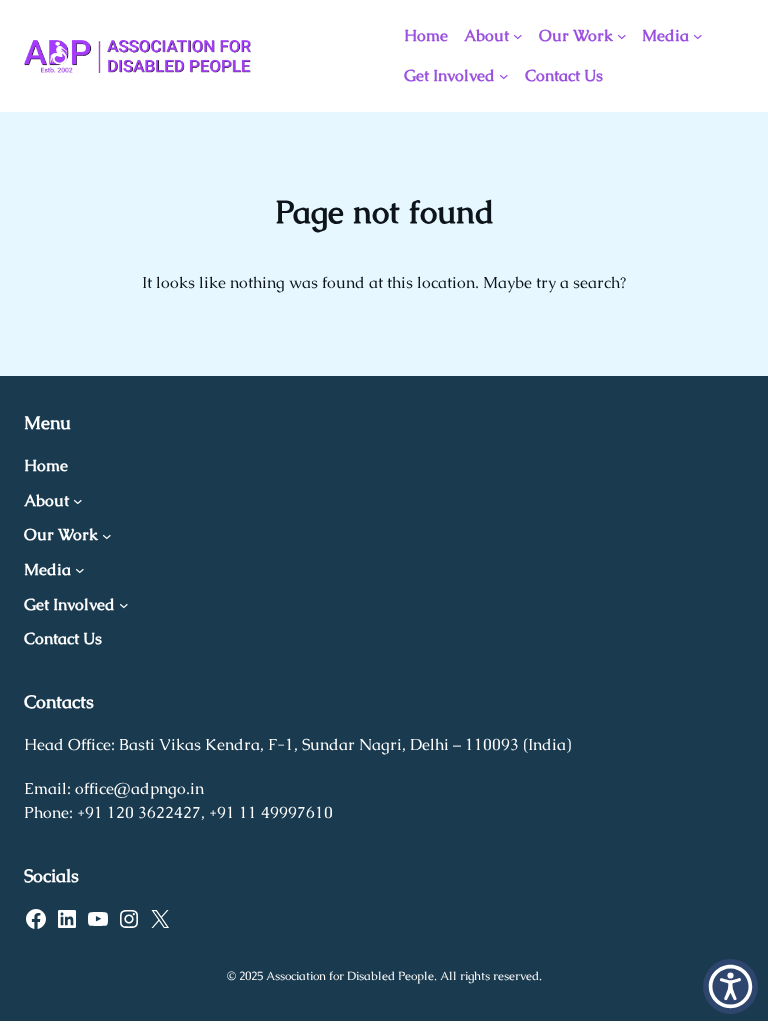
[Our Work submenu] (622, 36)
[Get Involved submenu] (504, 76)
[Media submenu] (698, 36)
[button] (730, 986)
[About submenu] (518, 36)
